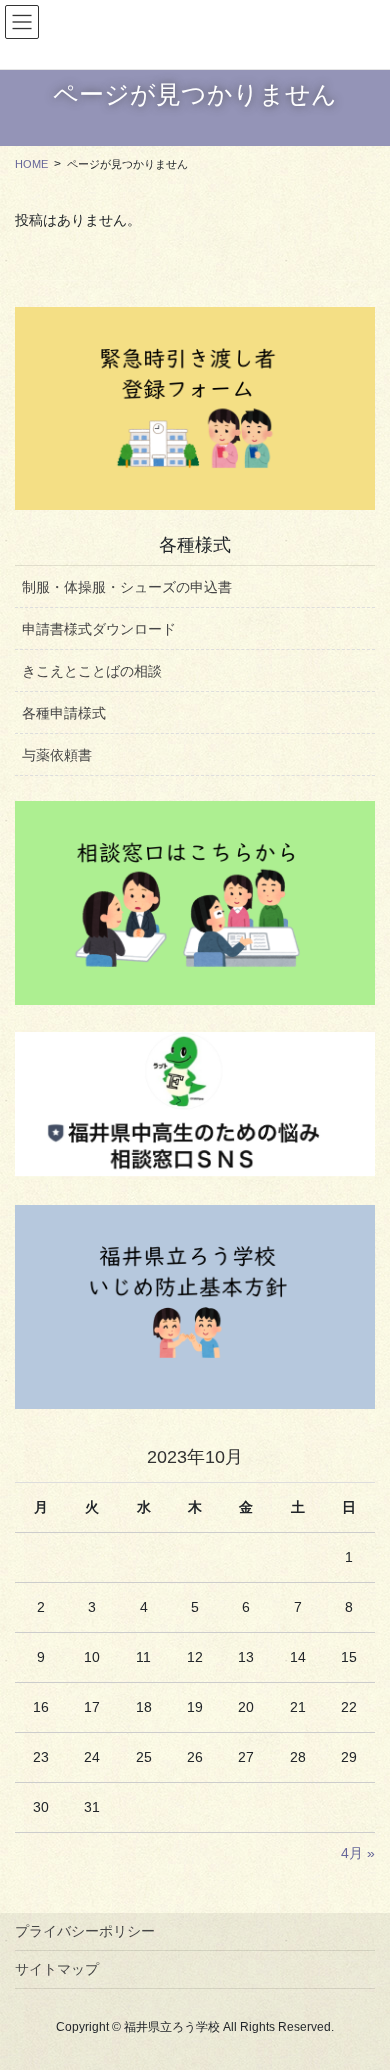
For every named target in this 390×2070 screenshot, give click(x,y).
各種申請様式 (64, 713)
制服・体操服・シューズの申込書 (127, 587)
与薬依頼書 (57, 755)
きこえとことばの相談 (92, 671)
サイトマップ (57, 1969)
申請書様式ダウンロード (99, 629)
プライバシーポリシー (85, 1931)
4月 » (358, 1853)
